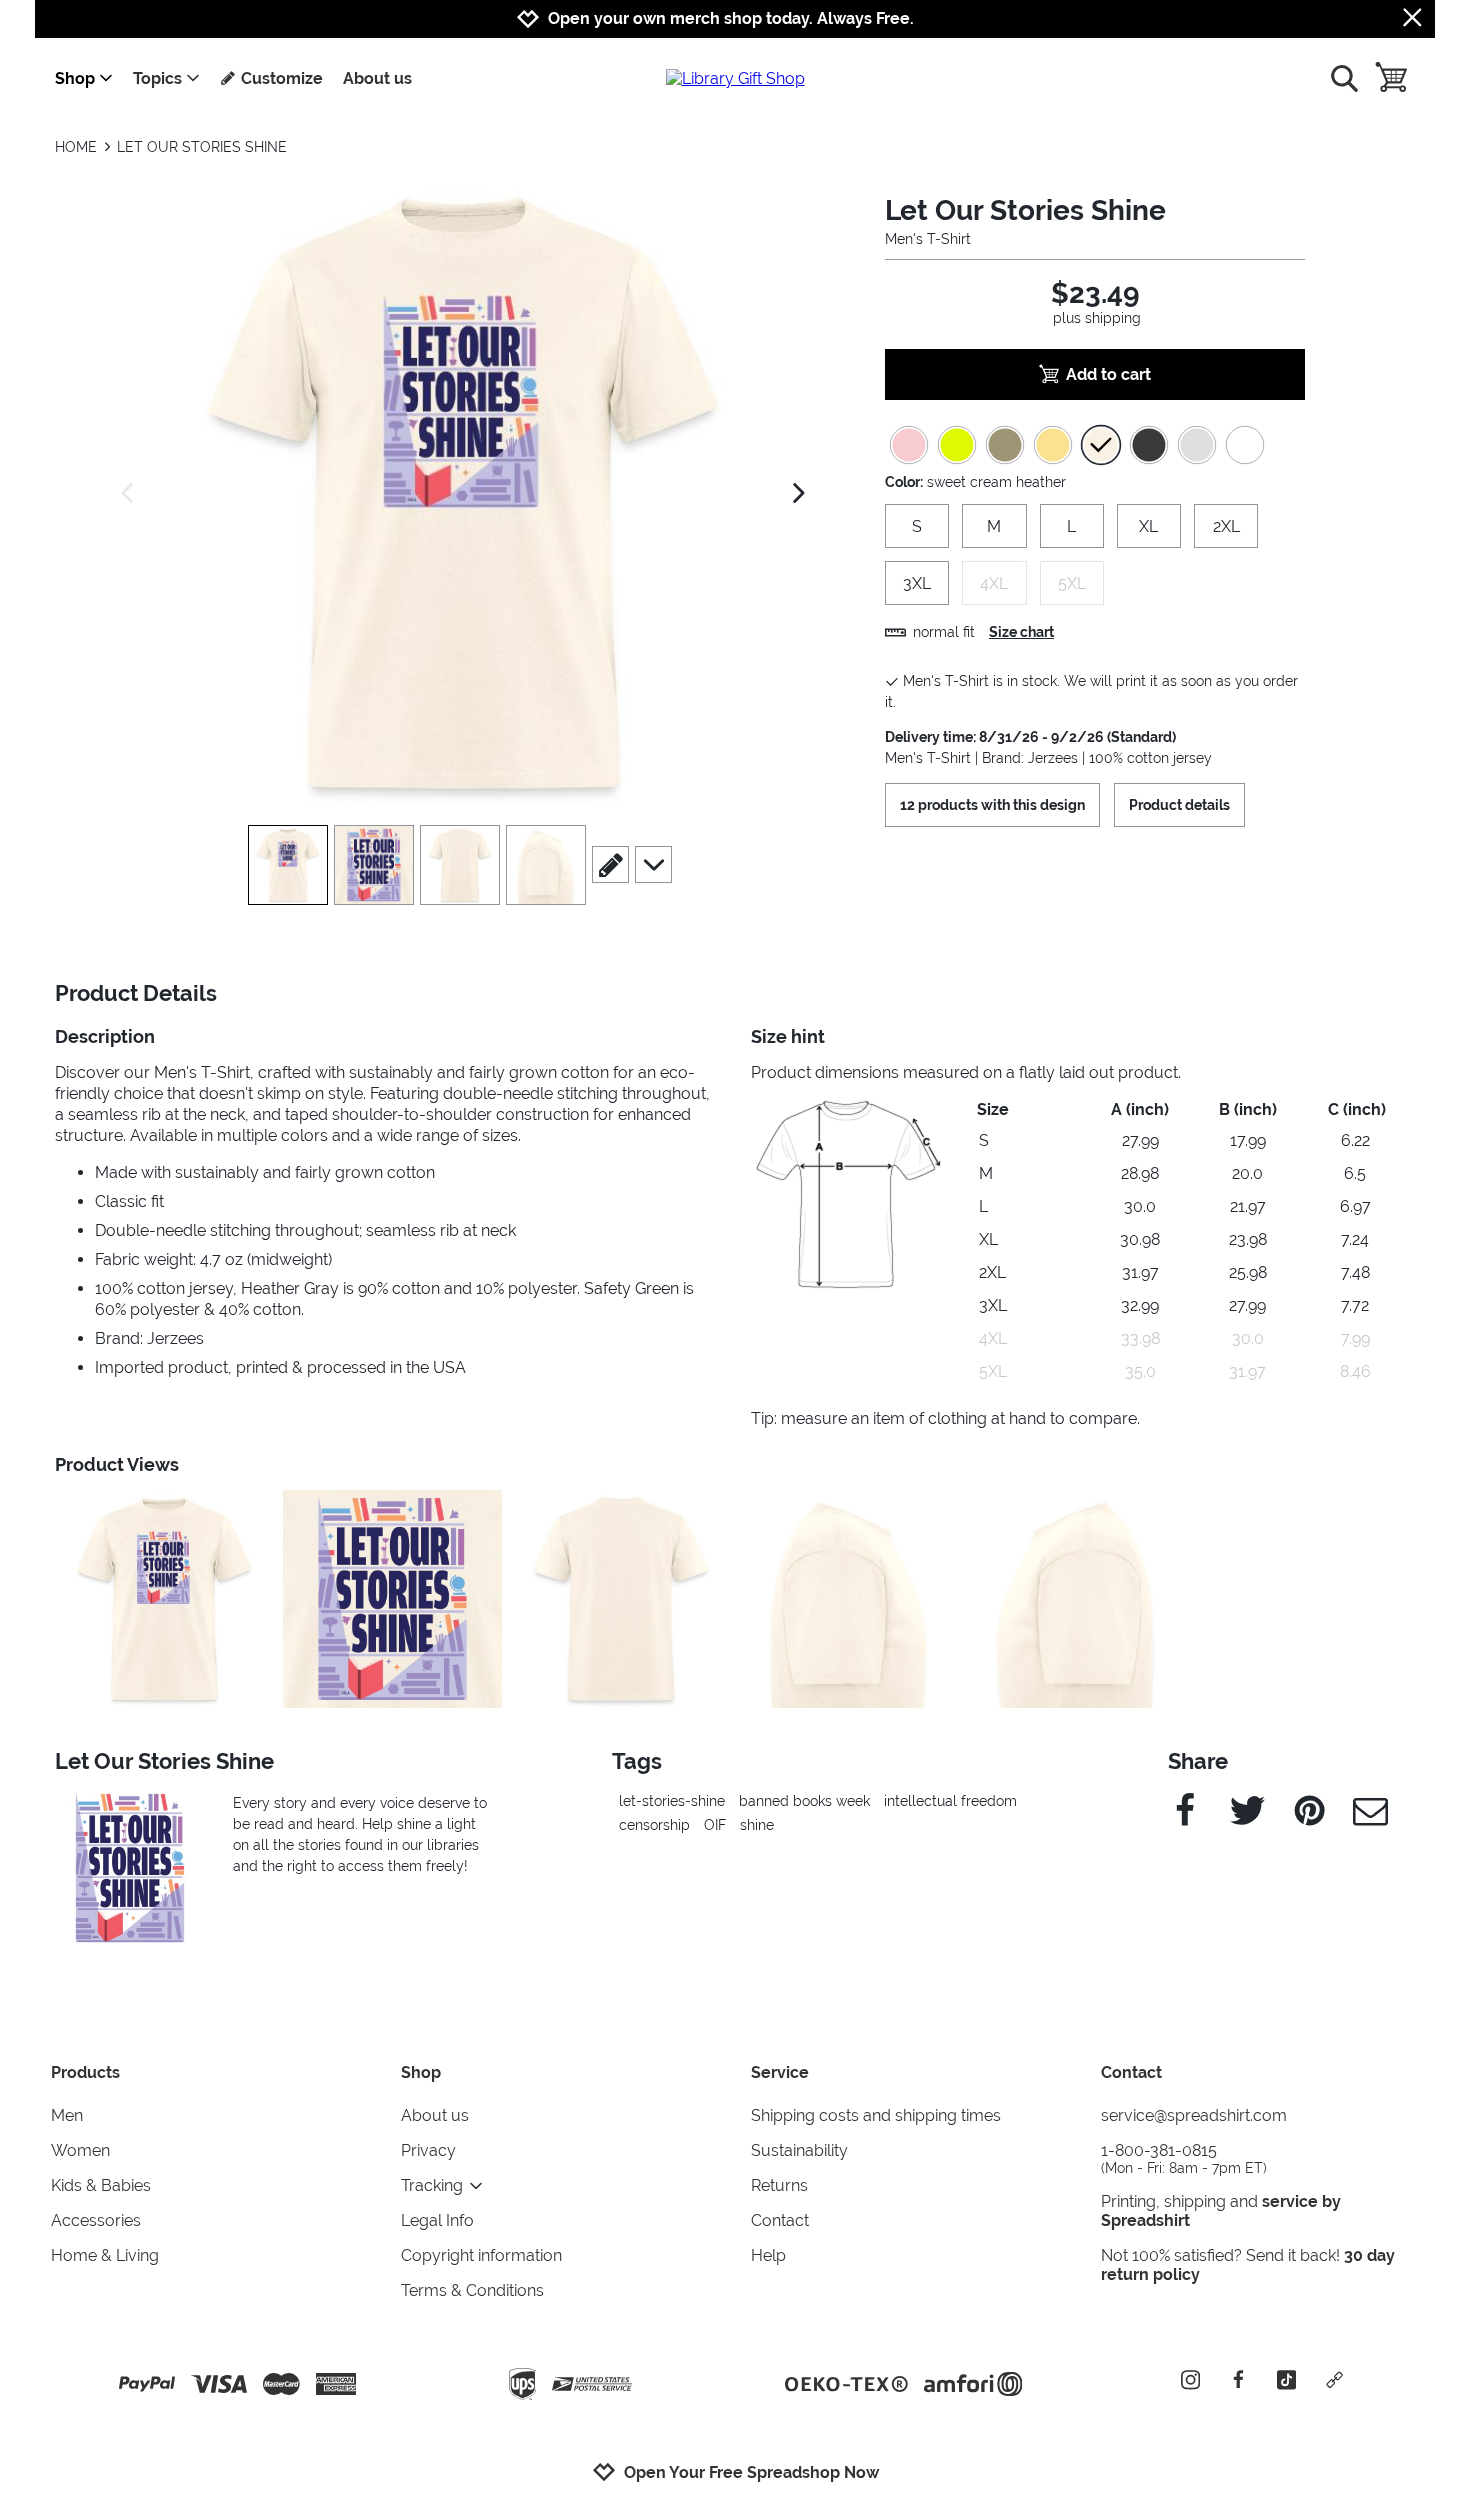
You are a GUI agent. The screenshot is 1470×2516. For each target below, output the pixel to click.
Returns (779, 2185)
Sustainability (799, 2150)
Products (85, 2072)
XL (1148, 526)
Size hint (788, 1036)
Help (768, 2255)
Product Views (117, 1464)
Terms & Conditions (472, 2290)
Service (780, 2072)
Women (80, 2150)
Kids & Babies (101, 2185)
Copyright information (481, 2255)
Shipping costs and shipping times (876, 2115)
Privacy (428, 2150)
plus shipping (1097, 318)
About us (377, 78)
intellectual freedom (950, 1801)
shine (757, 1825)
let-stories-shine (672, 1801)
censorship (654, 1825)
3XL (917, 583)
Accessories (96, 2220)
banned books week (804, 1801)
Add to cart (1108, 374)
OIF (715, 1825)
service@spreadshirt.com (1194, 2115)
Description (105, 1036)
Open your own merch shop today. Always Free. (731, 18)
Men (67, 2115)
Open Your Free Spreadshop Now (751, 2472)
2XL (1226, 526)
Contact (780, 2220)
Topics (157, 78)
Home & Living (105, 2255)
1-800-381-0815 (1184, 2158)
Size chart (1021, 632)
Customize (282, 78)
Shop (75, 78)
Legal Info (437, 2220)
